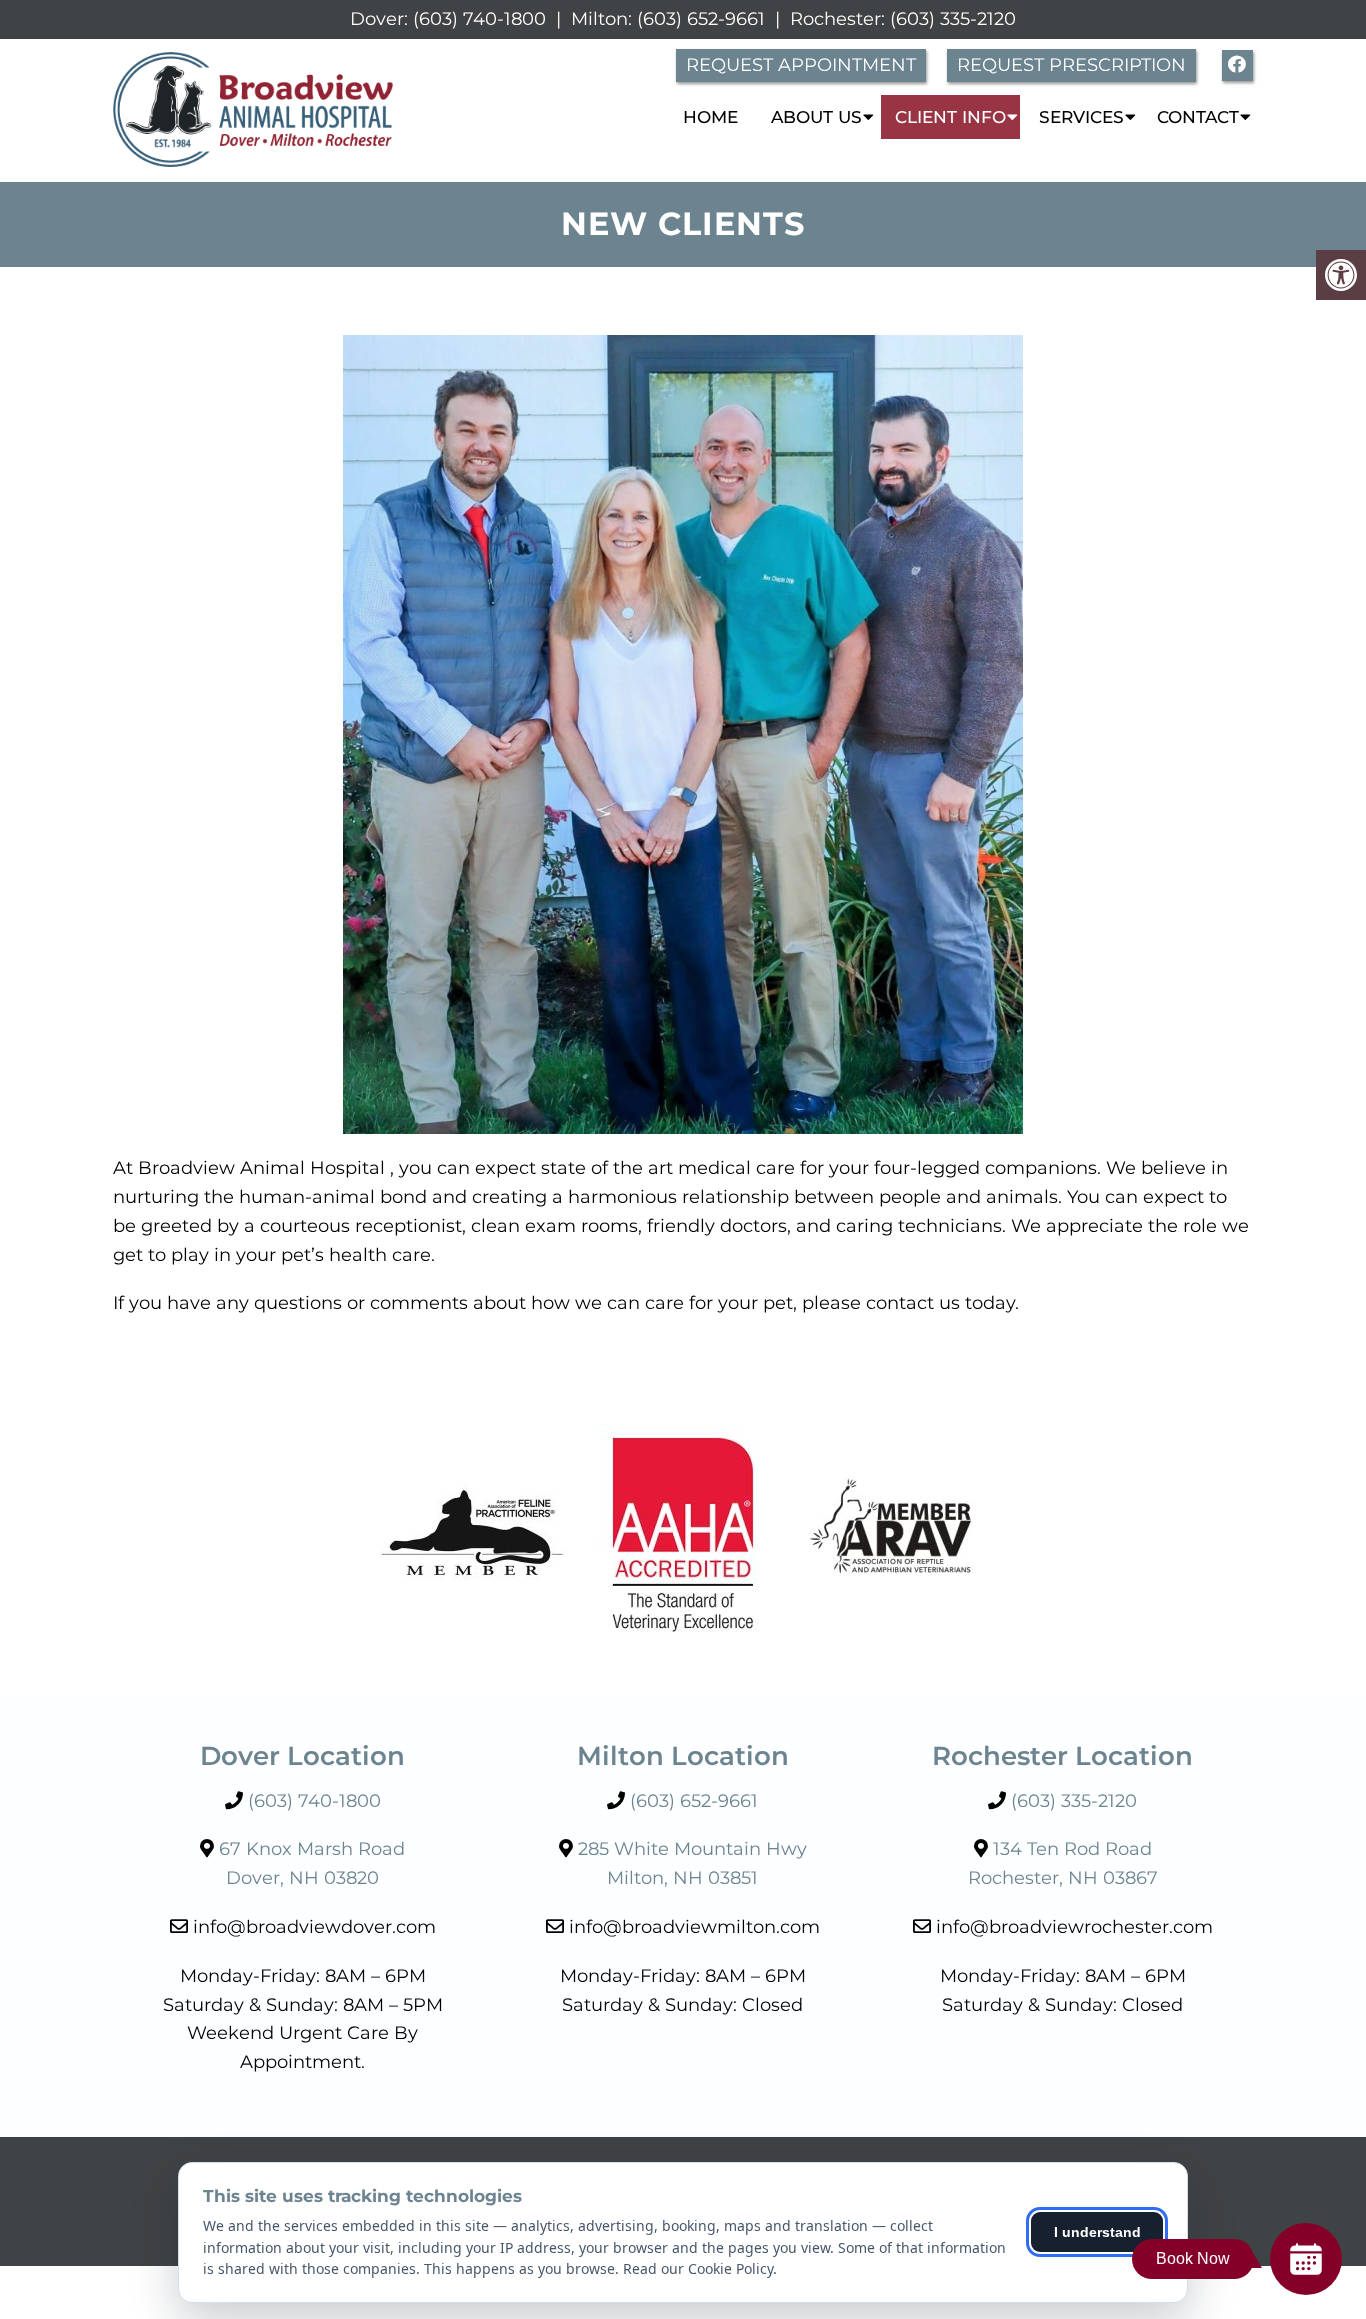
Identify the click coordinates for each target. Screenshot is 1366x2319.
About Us (816, 117)
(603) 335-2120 (953, 19)
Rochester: (837, 19)
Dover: (379, 19)
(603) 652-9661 (701, 19)
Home (710, 117)
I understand (1097, 2232)
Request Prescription (1071, 65)
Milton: (601, 19)
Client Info (950, 117)
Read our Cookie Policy (698, 2268)
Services (1081, 117)
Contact (1198, 117)
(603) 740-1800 (479, 19)
